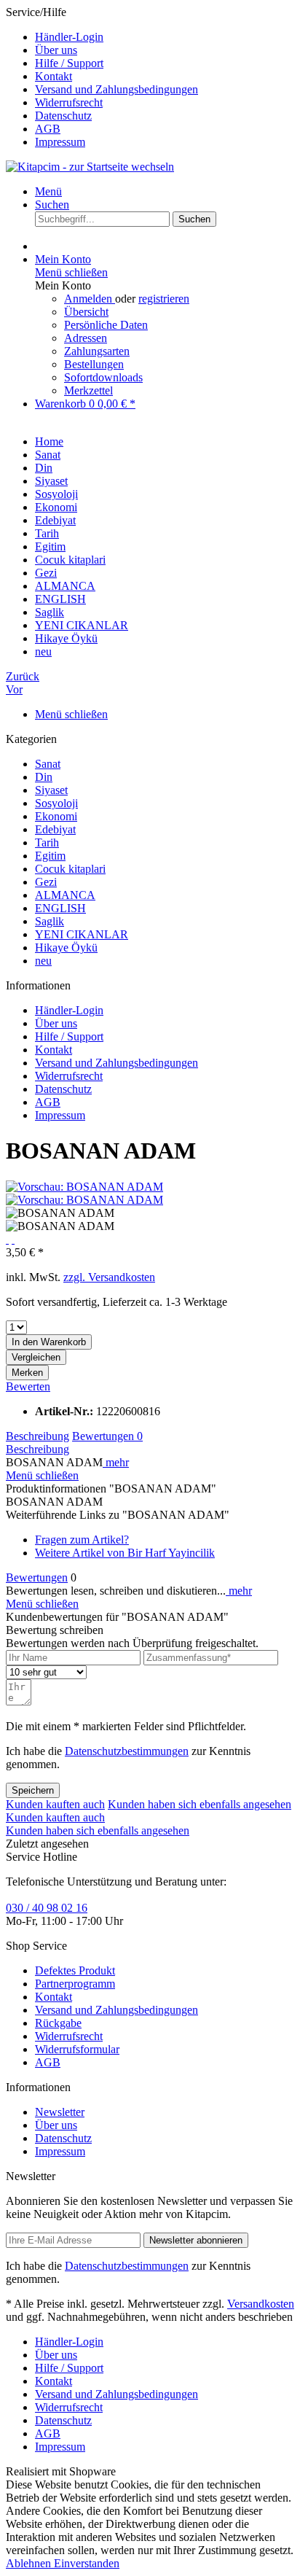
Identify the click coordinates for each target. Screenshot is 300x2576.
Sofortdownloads (103, 377)
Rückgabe (58, 2023)
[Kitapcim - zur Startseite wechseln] (90, 167)
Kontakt (54, 76)
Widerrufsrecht (69, 102)
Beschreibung (37, 1436)
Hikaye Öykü (66, 947)
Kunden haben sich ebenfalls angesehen (200, 1804)
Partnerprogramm (75, 1984)
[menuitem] (165, 37)
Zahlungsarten (97, 351)
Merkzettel (88, 390)
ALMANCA (65, 895)
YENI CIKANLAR (82, 934)
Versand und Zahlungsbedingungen (117, 89)
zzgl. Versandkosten (109, 1277)
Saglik (50, 921)
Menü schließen (71, 272)
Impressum (60, 142)
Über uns (56, 50)
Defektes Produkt (75, 1970)
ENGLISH (60, 908)
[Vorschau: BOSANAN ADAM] (84, 1187)
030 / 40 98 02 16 (47, 1908)
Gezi (46, 882)
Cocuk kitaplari (70, 869)
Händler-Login (69, 37)
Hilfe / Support (69, 63)
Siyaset (51, 790)
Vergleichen (36, 1357)
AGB (48, 129)
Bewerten (28, 1386)
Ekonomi (56, 816)
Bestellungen (94, 364)
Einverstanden (87, 2563)
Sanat (48, 764)
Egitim (50, 856)
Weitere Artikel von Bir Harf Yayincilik (125, 1553)
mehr (116, 1462)
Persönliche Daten (106, 325)
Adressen (86, 338)
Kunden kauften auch (55, 1804)
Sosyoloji (56, 803)
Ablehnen (30, 2563)
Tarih (47, 843)
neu (43, 961)
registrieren (164, 299)
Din (44, 777)
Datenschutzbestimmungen (127, 1751)
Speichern (33, 1790)
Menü (48, 191)
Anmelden (90, 299)
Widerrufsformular (77, 2049)
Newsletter (60, 2112)
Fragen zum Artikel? (82, 1540)
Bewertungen (107, 1436)
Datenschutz (63, 116)
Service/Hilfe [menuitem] (102, 77)
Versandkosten (261, 2304)
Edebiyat (55, 829)
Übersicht (86, 312)
